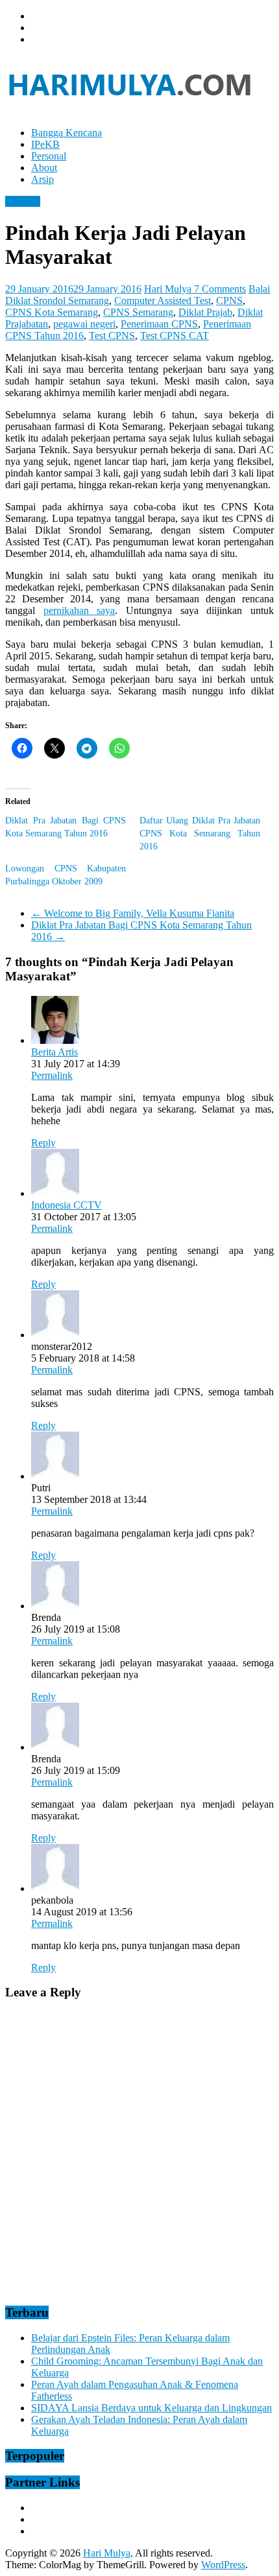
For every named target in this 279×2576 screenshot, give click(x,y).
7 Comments (220, 289)
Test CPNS (112, 336)
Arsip (42, 179)
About (44, 168)
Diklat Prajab (205, 312)
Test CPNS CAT (175, 336)
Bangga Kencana (67, 133)
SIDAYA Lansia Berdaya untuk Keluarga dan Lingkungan (152, 2408)
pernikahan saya (79, 610)
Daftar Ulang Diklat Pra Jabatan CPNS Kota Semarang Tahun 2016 (200, 833)
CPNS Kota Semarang (52, 312)
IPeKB (45, 144)
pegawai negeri (84, 324)
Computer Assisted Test (163, 301)
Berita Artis (55, 1052)
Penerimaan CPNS (159, 324)
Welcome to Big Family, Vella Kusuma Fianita (133, 913)
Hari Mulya (169, 289)
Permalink (52, 1075)
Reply (43, 1143)
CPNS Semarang (138, 312)
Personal (49, 156)
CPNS (229, 301)
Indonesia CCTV (67, 1205)
